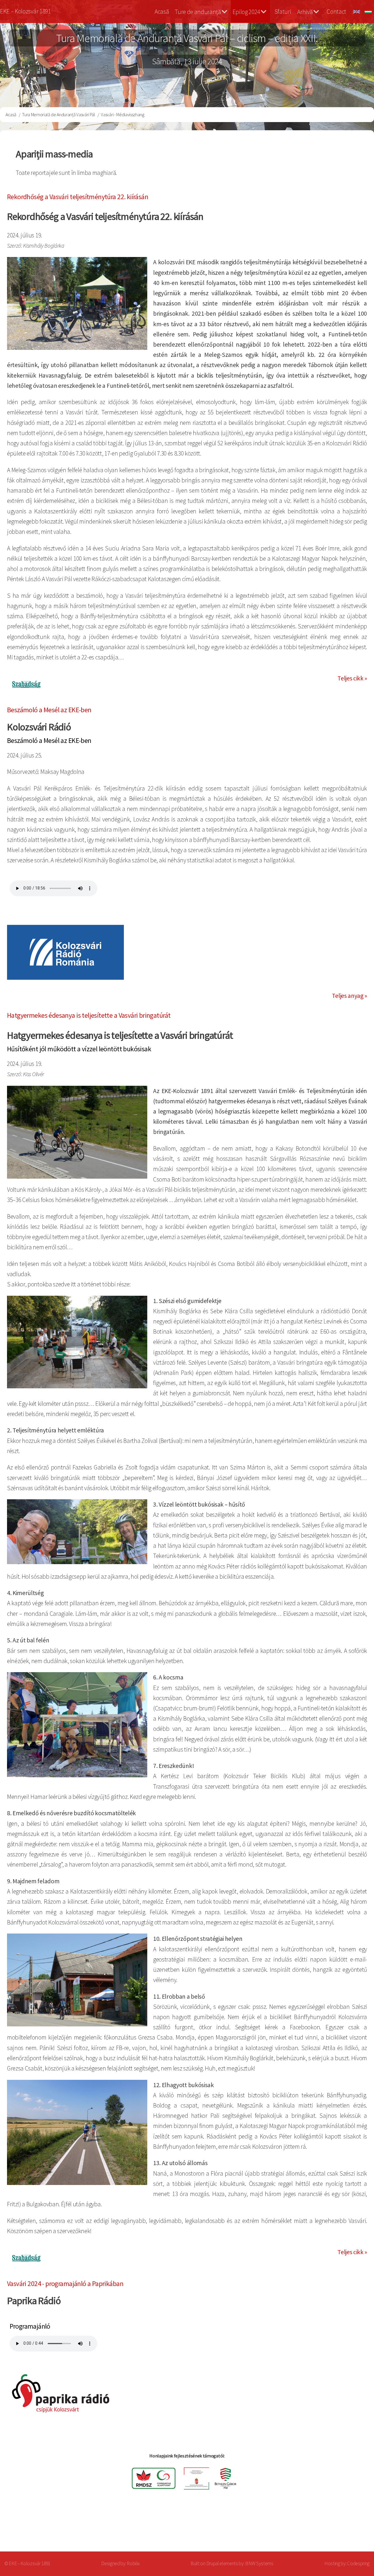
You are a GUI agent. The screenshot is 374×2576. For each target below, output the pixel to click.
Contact (336, 12)
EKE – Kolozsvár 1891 (25, 11)
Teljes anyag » (349, 996)
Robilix (133, 2563)
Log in (353, 2528)
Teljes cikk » (352, 678)
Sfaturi (283, 12)
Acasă (162, 12)
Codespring (358, 2563)
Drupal (213, 2563)
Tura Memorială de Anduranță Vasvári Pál (59, 114)
